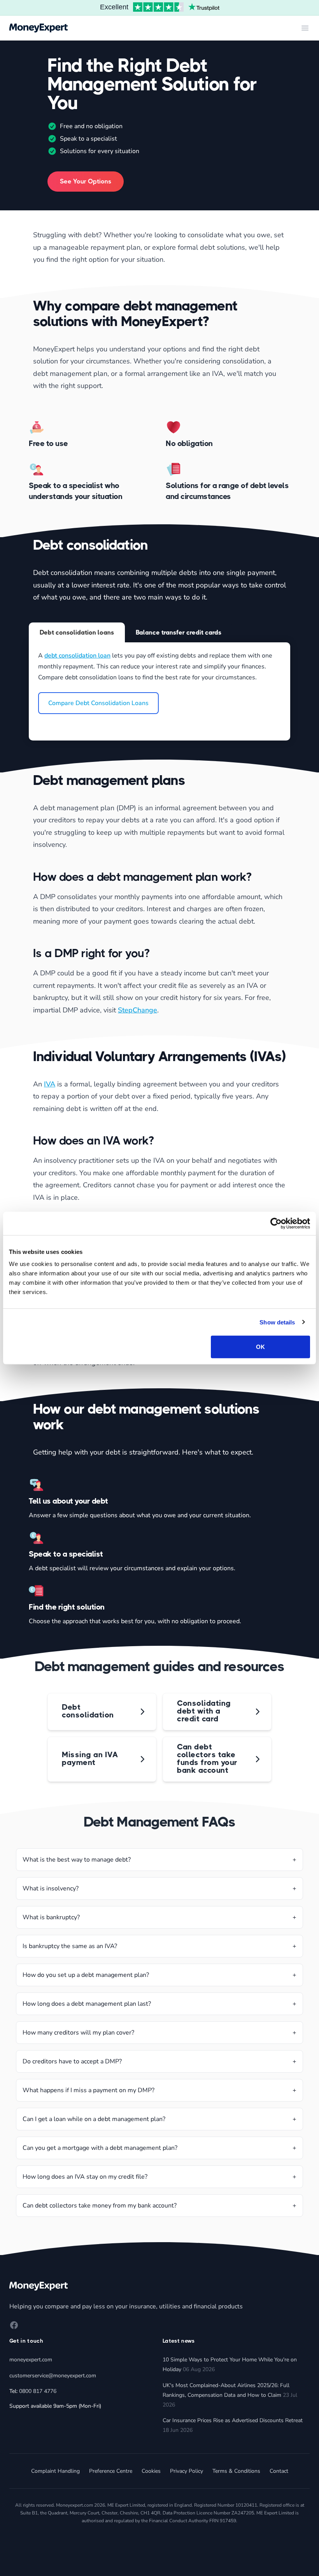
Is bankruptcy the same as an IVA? (70, 1946)
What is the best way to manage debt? (77, 1860)
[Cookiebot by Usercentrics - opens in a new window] (276, 1223)
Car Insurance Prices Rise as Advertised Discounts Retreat (233, 2420)
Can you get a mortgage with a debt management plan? (100, 2148)
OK (260, 1347)
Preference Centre (111, 2471)
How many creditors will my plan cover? (78, 2033)
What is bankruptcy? (51, 1917)
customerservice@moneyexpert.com (53, 2376)
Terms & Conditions (236, 2471)
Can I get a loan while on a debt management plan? (94, 2119)
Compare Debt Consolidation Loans (98, 703)
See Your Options (86, 181)
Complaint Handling (55, 2471)
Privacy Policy (187, 2471)
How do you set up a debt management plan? (86, 1975)
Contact (279, 2471)
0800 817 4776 (38, 2391)
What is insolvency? (51, 1888)
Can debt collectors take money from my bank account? (100, 2206)
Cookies (151, 2471)
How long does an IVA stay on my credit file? (85, 2177)
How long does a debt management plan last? (87, 2004)
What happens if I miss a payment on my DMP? (89, 2090)
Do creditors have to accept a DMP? (72, 2061)
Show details (277, 1322)
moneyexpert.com (31, 2360)
